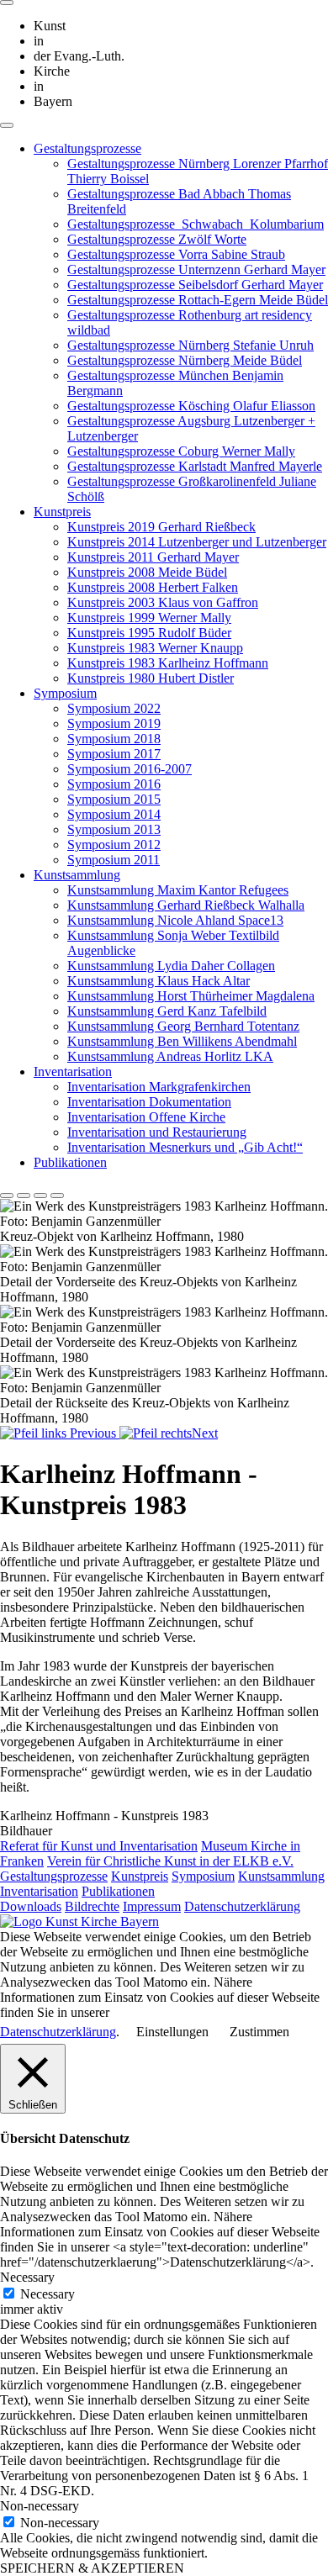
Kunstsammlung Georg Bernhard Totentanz (183, 1026)
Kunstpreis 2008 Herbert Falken (153, 587)
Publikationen (70, 1162)
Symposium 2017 (114, 754)
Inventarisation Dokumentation (149, 1102)
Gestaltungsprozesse (87, 148)
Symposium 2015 (114, 799)
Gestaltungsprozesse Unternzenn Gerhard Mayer (196, 269)
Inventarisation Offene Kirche (146, 1117)
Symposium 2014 (114, 814)
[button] (60, 1433)
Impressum (152, 1906)
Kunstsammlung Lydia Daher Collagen (171, 966)
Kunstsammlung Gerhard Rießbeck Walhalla (186, 905)
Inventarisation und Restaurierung (157, 1132)
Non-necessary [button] (40, 2506)
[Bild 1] (7, 1196)
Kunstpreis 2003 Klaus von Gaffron (163, 602)
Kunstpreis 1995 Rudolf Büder (149, 633)
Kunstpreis (62, 512)
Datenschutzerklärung (242, 1906)
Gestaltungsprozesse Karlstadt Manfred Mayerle (195, 466)
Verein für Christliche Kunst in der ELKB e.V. (170, 1861)
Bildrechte (92, 1906)
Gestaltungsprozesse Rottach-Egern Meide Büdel (198, 300)
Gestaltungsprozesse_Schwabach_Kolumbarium (196, 224)
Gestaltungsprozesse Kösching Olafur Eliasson (191, 406)
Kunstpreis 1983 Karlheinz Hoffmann (168, 663)
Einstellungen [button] (172, 2032)
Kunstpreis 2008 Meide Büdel (147, 572)
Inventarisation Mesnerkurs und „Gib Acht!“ (185, 1147)
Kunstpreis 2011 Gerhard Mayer (153, 557)
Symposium (65, 693)
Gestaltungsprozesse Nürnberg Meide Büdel (185, 360)
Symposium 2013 (114, 829)
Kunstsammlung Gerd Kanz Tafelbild (167, 1011)
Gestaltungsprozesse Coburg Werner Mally (181, 451)
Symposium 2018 (114, 739)
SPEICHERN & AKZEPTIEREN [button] (92, 2568)
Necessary (48, 2294)
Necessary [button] (27, 2277)
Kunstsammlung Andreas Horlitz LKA (170, 1056)
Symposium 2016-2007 (130, 769)
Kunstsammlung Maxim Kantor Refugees (178, 890)
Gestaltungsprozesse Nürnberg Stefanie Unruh (190, 345)
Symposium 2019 (114, 723)
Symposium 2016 (114, 784)
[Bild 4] (57, 1196)
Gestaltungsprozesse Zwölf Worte (157, 239)
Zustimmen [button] (259, 2032)
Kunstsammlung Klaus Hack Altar (159, 981)
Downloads (31, 1906)
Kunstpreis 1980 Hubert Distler (151, 678)
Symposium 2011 (114, 860)
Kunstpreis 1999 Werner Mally (149, 618)
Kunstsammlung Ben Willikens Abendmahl (182, 1041)
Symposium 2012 (114, 845)
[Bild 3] (40, 1196)
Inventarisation (73, 1072)
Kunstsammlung (77, 875)
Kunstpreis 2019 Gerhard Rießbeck (161, 527)
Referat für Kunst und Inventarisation (99, 1846)
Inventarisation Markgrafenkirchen (159, 1087)
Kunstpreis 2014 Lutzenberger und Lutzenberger (197, 542)
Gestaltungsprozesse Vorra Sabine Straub (176, 254)
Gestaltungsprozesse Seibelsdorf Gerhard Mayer (195, 285)
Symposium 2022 (114, 708)
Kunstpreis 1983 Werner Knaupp (155, 648)
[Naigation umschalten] (7, 125)
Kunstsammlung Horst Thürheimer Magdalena (191, 996)
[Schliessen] (7, 3)
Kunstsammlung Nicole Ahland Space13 (175, 920)
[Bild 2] (24, 1196)
